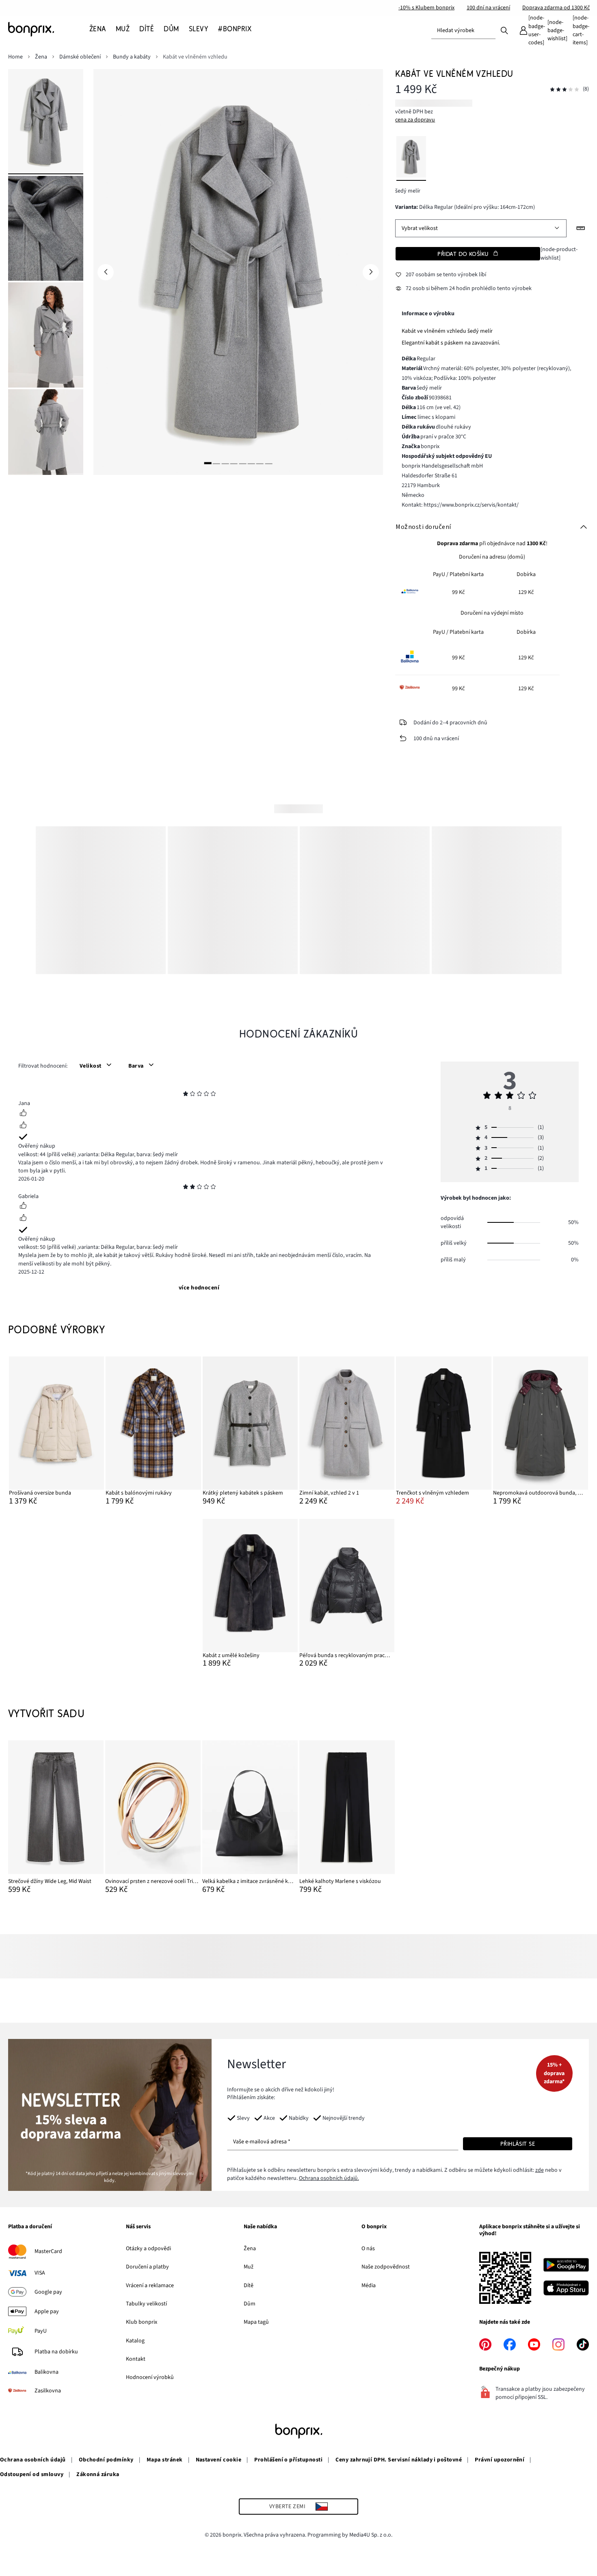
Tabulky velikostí (146, 2304)
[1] (208, 463)
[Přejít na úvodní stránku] (49, 29)
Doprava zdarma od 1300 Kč (556, 8)
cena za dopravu (415, 120)
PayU (41, 2331)
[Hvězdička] (186, 1095)
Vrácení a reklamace (150, 2286)
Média (369, 2286)
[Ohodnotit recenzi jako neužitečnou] (23, 1126)
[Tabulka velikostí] (581, 228)
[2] (216, 463)
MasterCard (48, 2251)
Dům (250, 2304)
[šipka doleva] (106, 272)
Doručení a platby (147, 2267)
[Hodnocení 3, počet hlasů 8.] (565, 90)
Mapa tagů (256, 2322)
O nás (368, 2249)
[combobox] (463, 30)
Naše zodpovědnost (386, 2267)
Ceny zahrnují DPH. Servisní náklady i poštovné (399, 2460)
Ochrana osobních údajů (33, 2460)
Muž (249, 2267)
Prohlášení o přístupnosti (288, 2460)
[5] (242, 463)
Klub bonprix (142, 2322)
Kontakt (136, 2359)
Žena (250, 2249)
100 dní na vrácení (488, 8)
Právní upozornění (500, 2460)
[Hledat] (504, 30)
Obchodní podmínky (106, 2460)
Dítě (249, 2286)
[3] (225, 463)
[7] (260, 463)
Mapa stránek (165, 2460)
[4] (234, 463)
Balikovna (47, 2372)
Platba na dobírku (56, 2352)
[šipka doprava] (371, 272)
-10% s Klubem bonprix (426, 8)
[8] (268, 463)
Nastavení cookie (219, 2460)
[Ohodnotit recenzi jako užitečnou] (23, 1114)
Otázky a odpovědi (148, 2249)
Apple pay (47, 2312)
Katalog (135, 2341)
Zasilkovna (48, 2391)
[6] (251, 463)
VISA (40, 2273)
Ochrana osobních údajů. (329, 2178)
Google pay (48, 2292)
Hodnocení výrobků (150, 2377)
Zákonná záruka (98, 2474)
